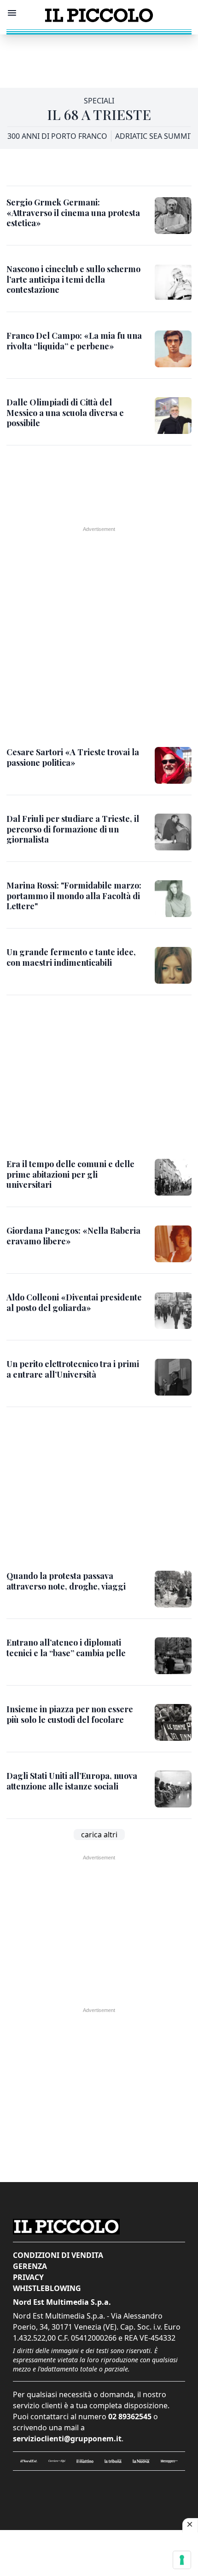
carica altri (99, 1835)
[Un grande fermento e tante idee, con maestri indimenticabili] (173, 965)
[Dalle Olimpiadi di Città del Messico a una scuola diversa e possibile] (173, 416)
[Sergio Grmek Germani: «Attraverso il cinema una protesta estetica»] (173, 216)
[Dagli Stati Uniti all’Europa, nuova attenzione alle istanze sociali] (173, 1789)
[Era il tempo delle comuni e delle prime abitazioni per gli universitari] (173, 1177)
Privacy (28, 2277)
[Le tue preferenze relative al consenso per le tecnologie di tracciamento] (182, 2560)
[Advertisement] (99, 57)
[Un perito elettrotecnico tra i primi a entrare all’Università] (173, 1377)
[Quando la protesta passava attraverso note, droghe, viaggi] (173, 1589)
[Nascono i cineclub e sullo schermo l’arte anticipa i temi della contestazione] (173, 282)
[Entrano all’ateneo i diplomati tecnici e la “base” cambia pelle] (173, 1656)
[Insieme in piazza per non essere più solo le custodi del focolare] (173, 1722)
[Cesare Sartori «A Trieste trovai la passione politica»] (173, 765)
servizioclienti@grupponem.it (67, 2439)
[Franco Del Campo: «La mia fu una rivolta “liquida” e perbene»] (173, 349)
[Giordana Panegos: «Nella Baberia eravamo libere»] (173, 1244)
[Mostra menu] (12, 13)
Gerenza (30, 2266)
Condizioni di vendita (58, 2255)
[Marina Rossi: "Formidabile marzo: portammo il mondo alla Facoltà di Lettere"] (173, 899)
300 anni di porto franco (57, 136)
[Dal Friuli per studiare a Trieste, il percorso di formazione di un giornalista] (173, 832)
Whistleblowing (47, 2288)
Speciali (99, 101)
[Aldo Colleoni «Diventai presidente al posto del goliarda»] (173, 1311)
